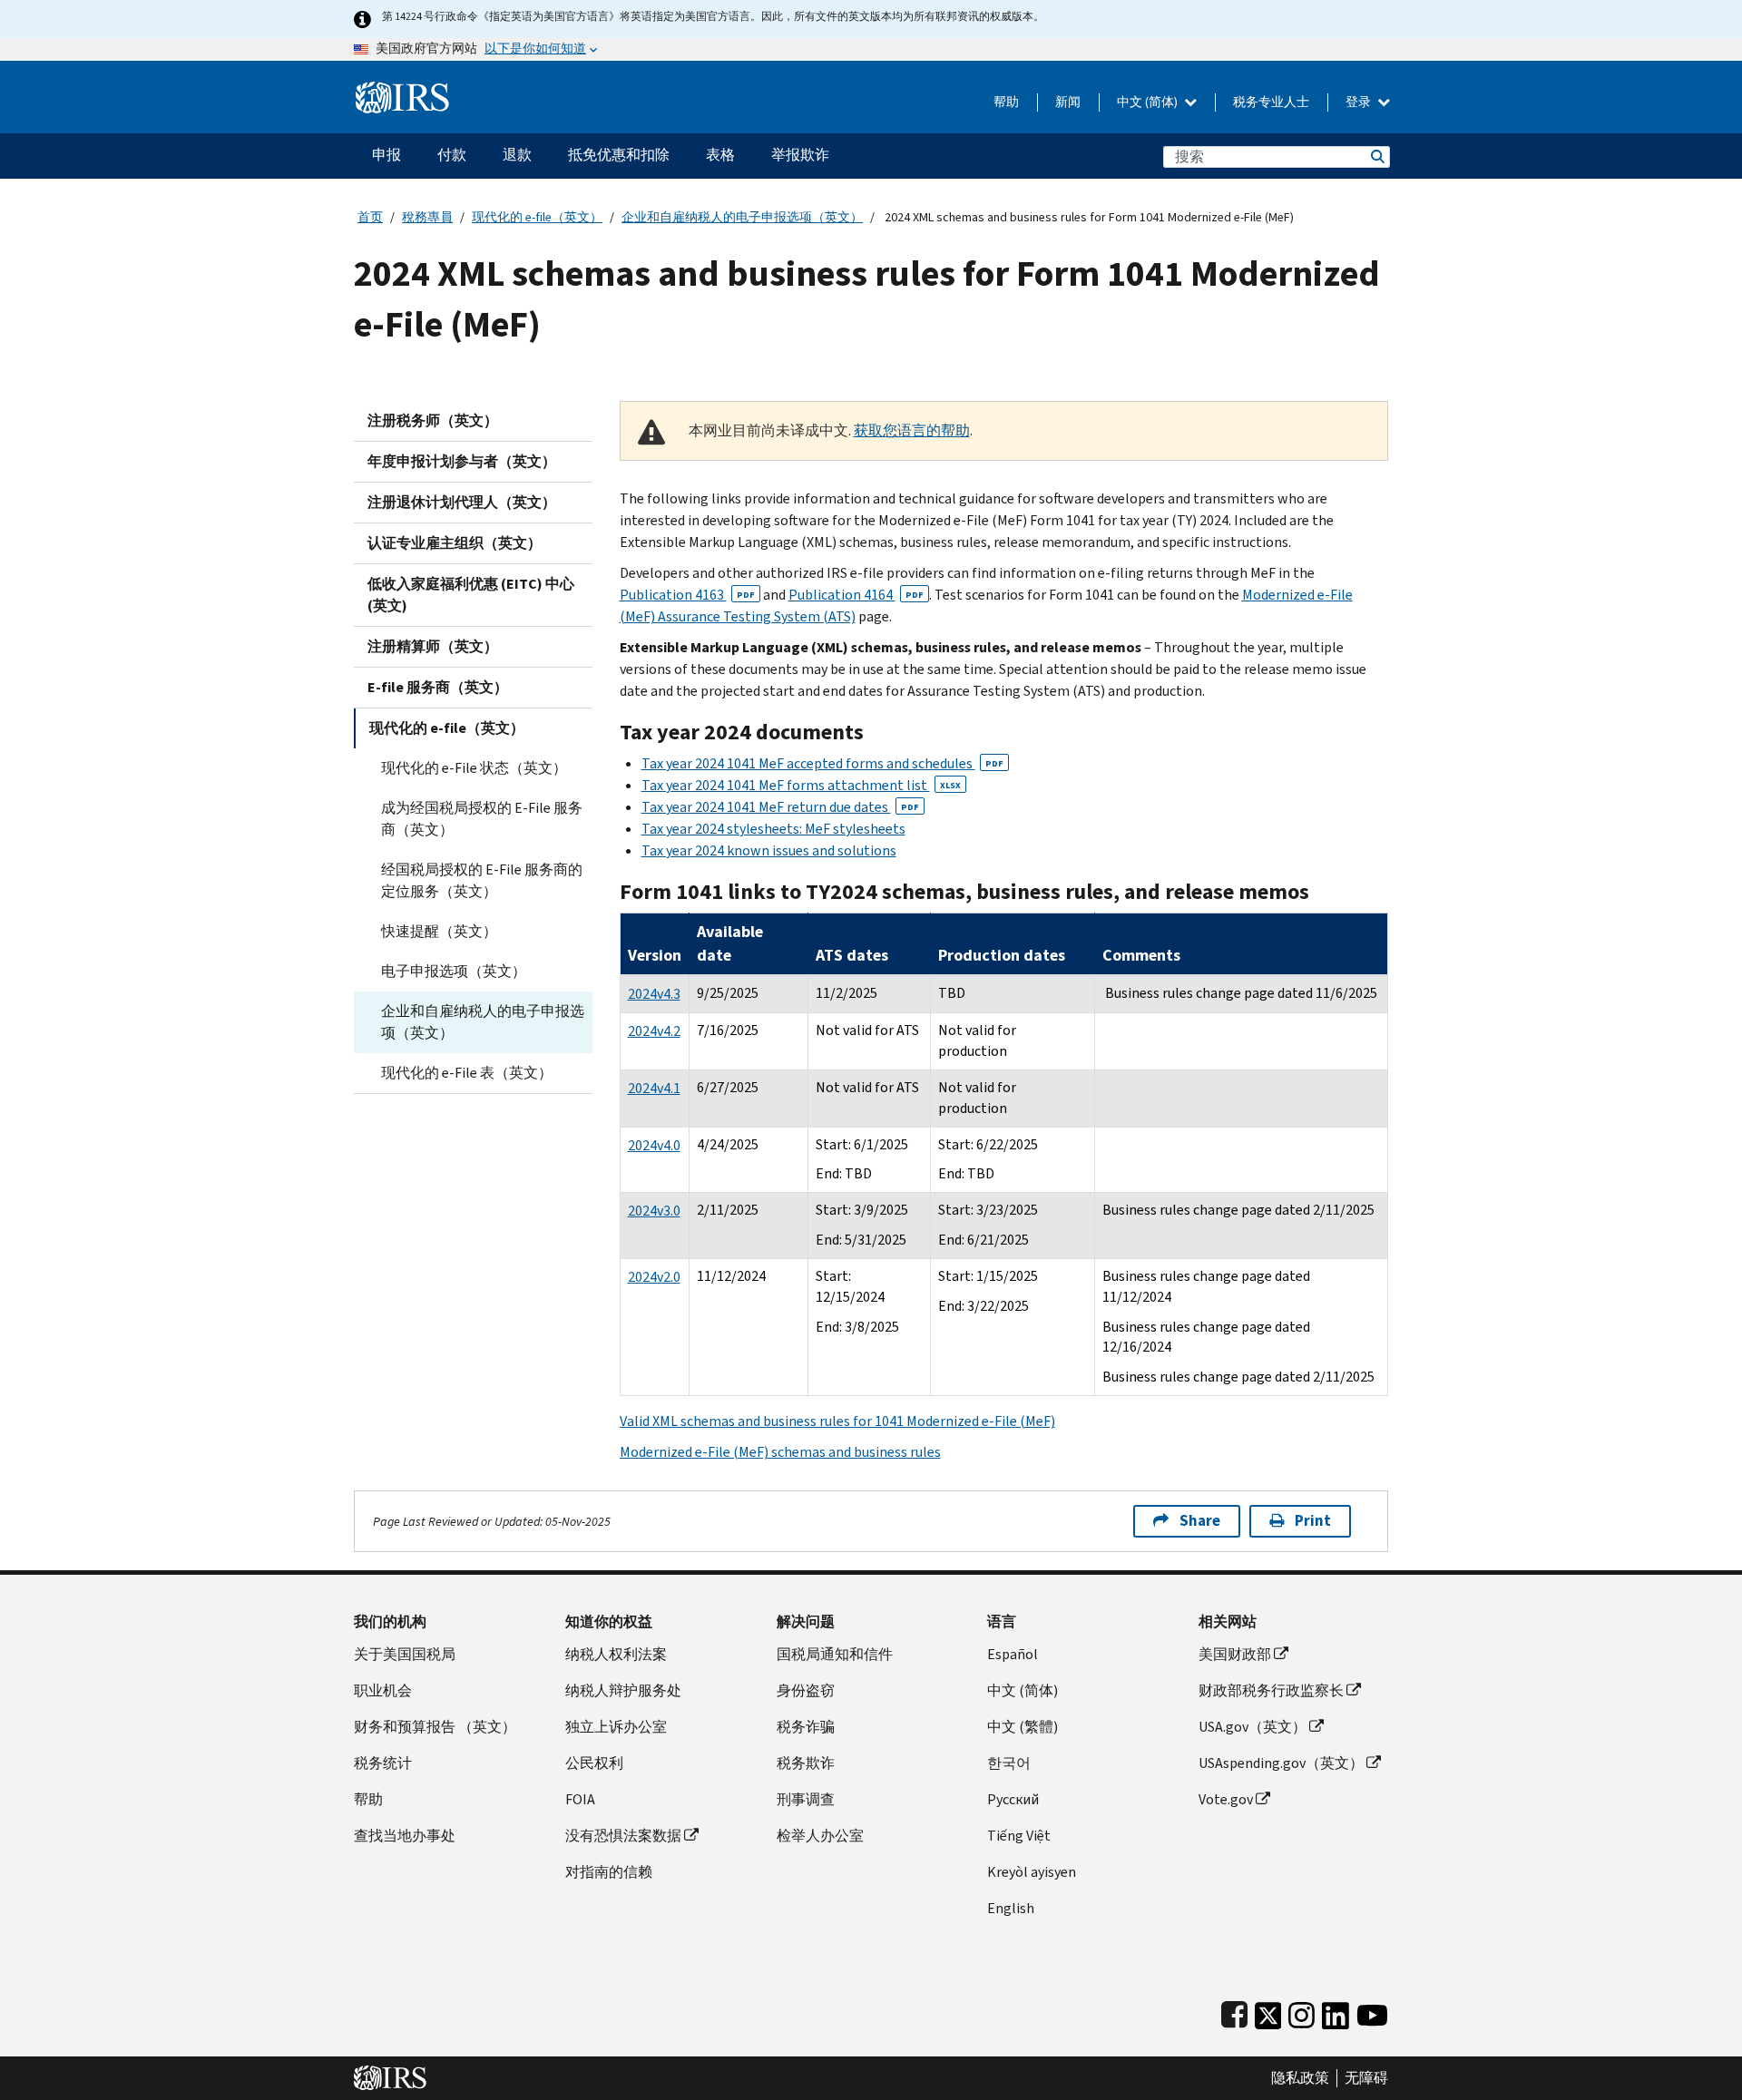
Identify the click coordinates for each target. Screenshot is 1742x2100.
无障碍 (1366, 2078)
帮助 (1006, 102)
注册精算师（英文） (433, 646)
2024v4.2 (654, 1031)
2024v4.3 (654, 994)
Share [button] (1200, 1521)
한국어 (1009, 1763)
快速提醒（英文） (439, 931)
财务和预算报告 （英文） (435, 1727)
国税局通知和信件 (835, 1654)
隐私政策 (1300, 2078)
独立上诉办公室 (616, 1727)
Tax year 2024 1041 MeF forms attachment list (801, 785)
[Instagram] (1302, 2012)
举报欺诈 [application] (800, 155)
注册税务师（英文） (433, 420)
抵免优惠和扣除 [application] (619, 155)
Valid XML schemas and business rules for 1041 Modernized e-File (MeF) (837, 1421)
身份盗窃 (806, 1690)
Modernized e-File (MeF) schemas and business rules (780, 1452)
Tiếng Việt (1019, 1836)
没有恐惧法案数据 (623, 1836)
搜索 (1376, 156)
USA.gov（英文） (1253, 1727)
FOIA (580, 1799)
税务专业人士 (1271, 102)
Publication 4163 (687, 595)
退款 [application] (517, 155)
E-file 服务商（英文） (438, 687)
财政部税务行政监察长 (1271, 1690)
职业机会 (383, 1690)
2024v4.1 (654, 1088)
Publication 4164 (856, 595)
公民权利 (594, 1763)
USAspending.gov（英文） (1281, 1763)
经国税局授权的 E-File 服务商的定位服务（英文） (482, 880)
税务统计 (383, 1763)
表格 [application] (720, 155)
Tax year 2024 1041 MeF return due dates (780, 807)
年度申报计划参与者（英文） (462, 461)
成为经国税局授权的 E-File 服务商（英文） (482, 819)
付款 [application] (452, 155)
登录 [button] (1360, 102)
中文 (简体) (1149, 102)
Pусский (1013, 1799)
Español (1013, 1654)
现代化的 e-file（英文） (537, 217)
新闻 (1068, 102)
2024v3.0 (654, 1211)
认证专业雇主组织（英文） (455, 543)
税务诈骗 (806, 1727)
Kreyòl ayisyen (1032, 1872)
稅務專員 (427, 217)
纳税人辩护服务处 (623, 1690)
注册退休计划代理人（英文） (462, 502)
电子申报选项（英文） (454, 971)
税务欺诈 (806, 1763)
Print (1313, 1521)
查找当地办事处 (405, 1836)
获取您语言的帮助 (912, 430)
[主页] (402, 90)
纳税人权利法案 (616, 1654)
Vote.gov (1226, 1799)
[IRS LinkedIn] (1336, 2012)
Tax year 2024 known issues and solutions (769, 850)
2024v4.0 (654, 1145)
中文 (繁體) (1023, 1727)
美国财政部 (1235, 1654)
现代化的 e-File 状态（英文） (474, 768)
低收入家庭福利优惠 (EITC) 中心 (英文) (471, 595)
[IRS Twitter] (1268, 2012)
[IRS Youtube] (1372, 2012)
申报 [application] (387, 155)
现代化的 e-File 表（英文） (467, 1073)
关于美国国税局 (405, 1654)
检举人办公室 (820, 1836)
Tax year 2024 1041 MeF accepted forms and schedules (822, 763)
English (1011, 1908)
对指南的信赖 (609, 1872)
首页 (370, 217)
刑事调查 (806, 1799)
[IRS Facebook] (1234, 2012)
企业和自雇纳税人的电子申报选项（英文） (742, 217)
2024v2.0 (654, 1277)
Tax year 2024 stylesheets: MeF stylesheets (773, 829)
